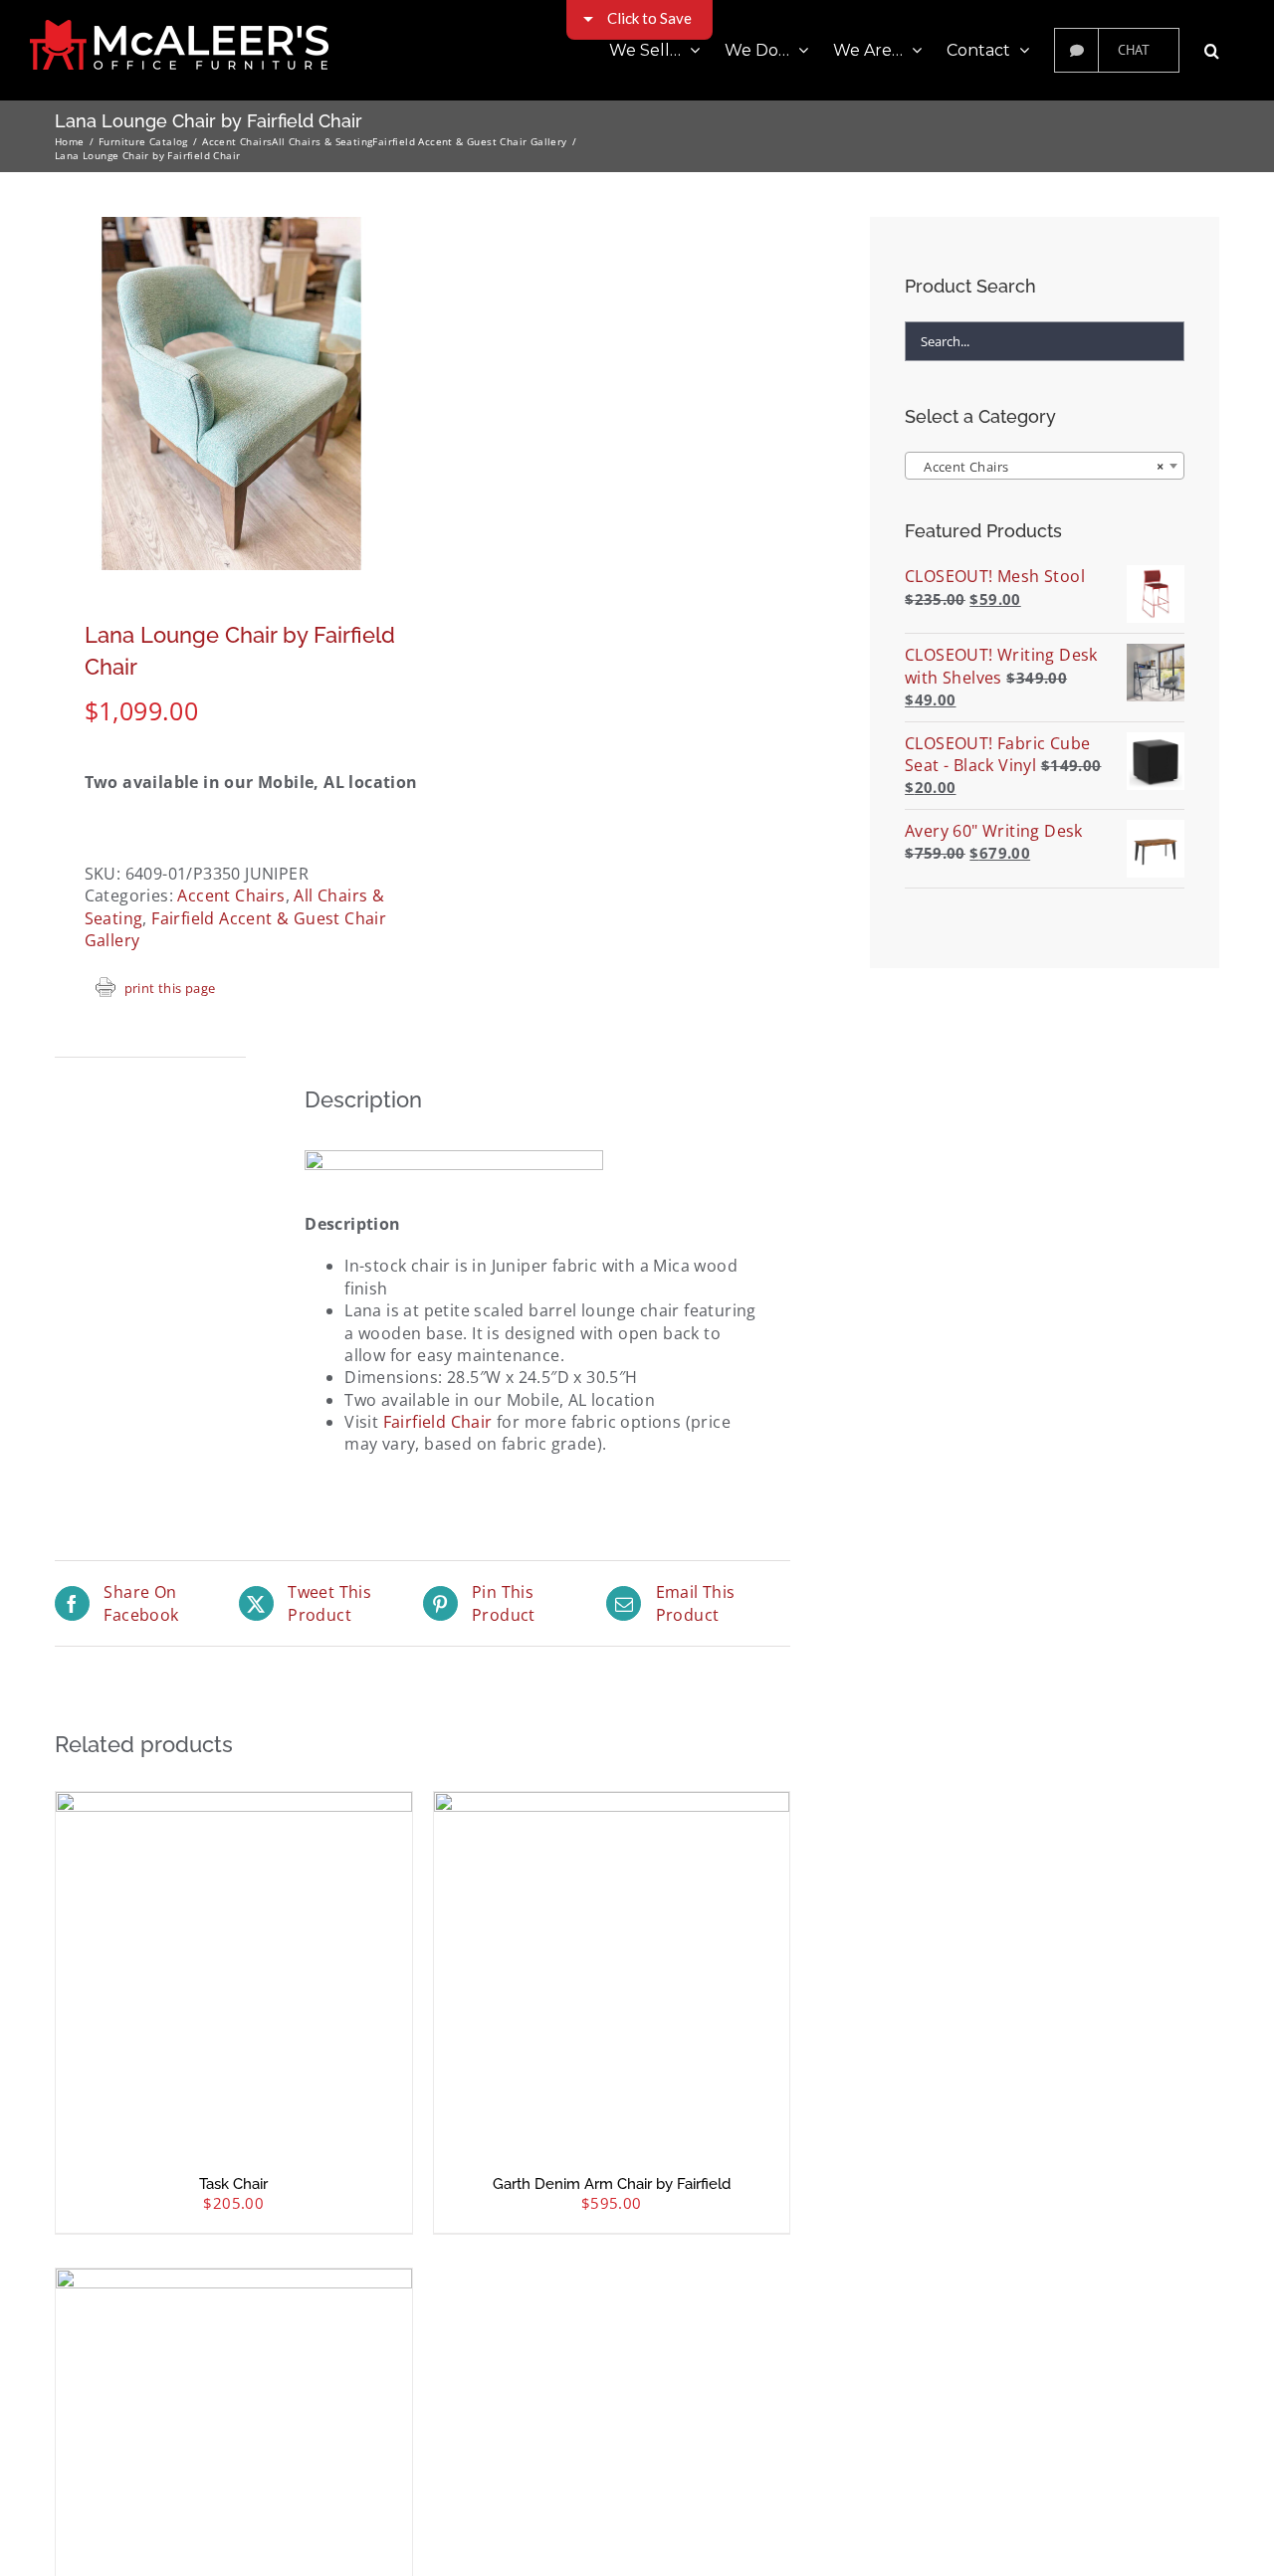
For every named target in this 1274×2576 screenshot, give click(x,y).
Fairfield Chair (438, 1422)
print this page (170, 988)
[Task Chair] (234, 1970)
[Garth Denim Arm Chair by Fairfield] (612, 1970)
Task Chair (233, 2184)
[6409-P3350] (231, 394)
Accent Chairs (231, 895)
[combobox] (1045, 466)
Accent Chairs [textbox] (1039, 467)
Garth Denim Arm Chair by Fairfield (612, 2184)
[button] (1212, 50)
